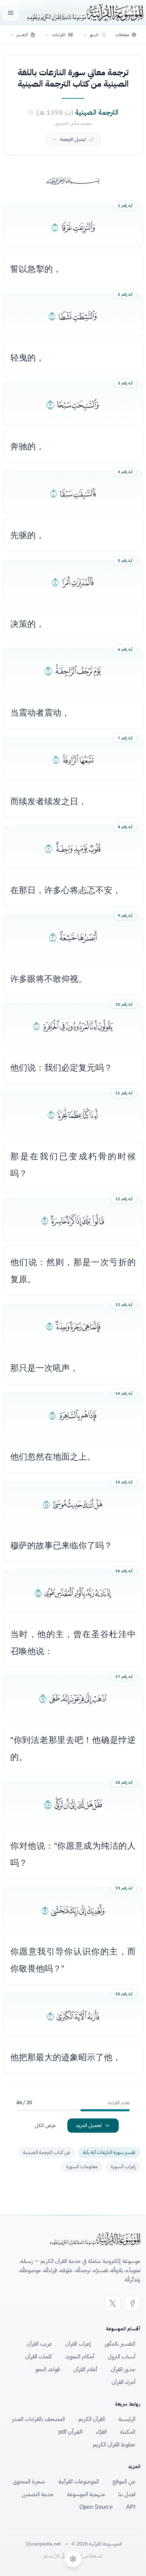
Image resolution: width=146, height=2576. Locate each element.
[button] (94, 35)
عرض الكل (45, 2125)
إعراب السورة (123, 2167)
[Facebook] (133, 2303)
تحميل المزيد (89, 2125)
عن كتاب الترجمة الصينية (47, 2152)
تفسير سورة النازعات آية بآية (109, 2152)
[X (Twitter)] (113, 2303)
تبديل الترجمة (73, 139)
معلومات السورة (82, 2167)
